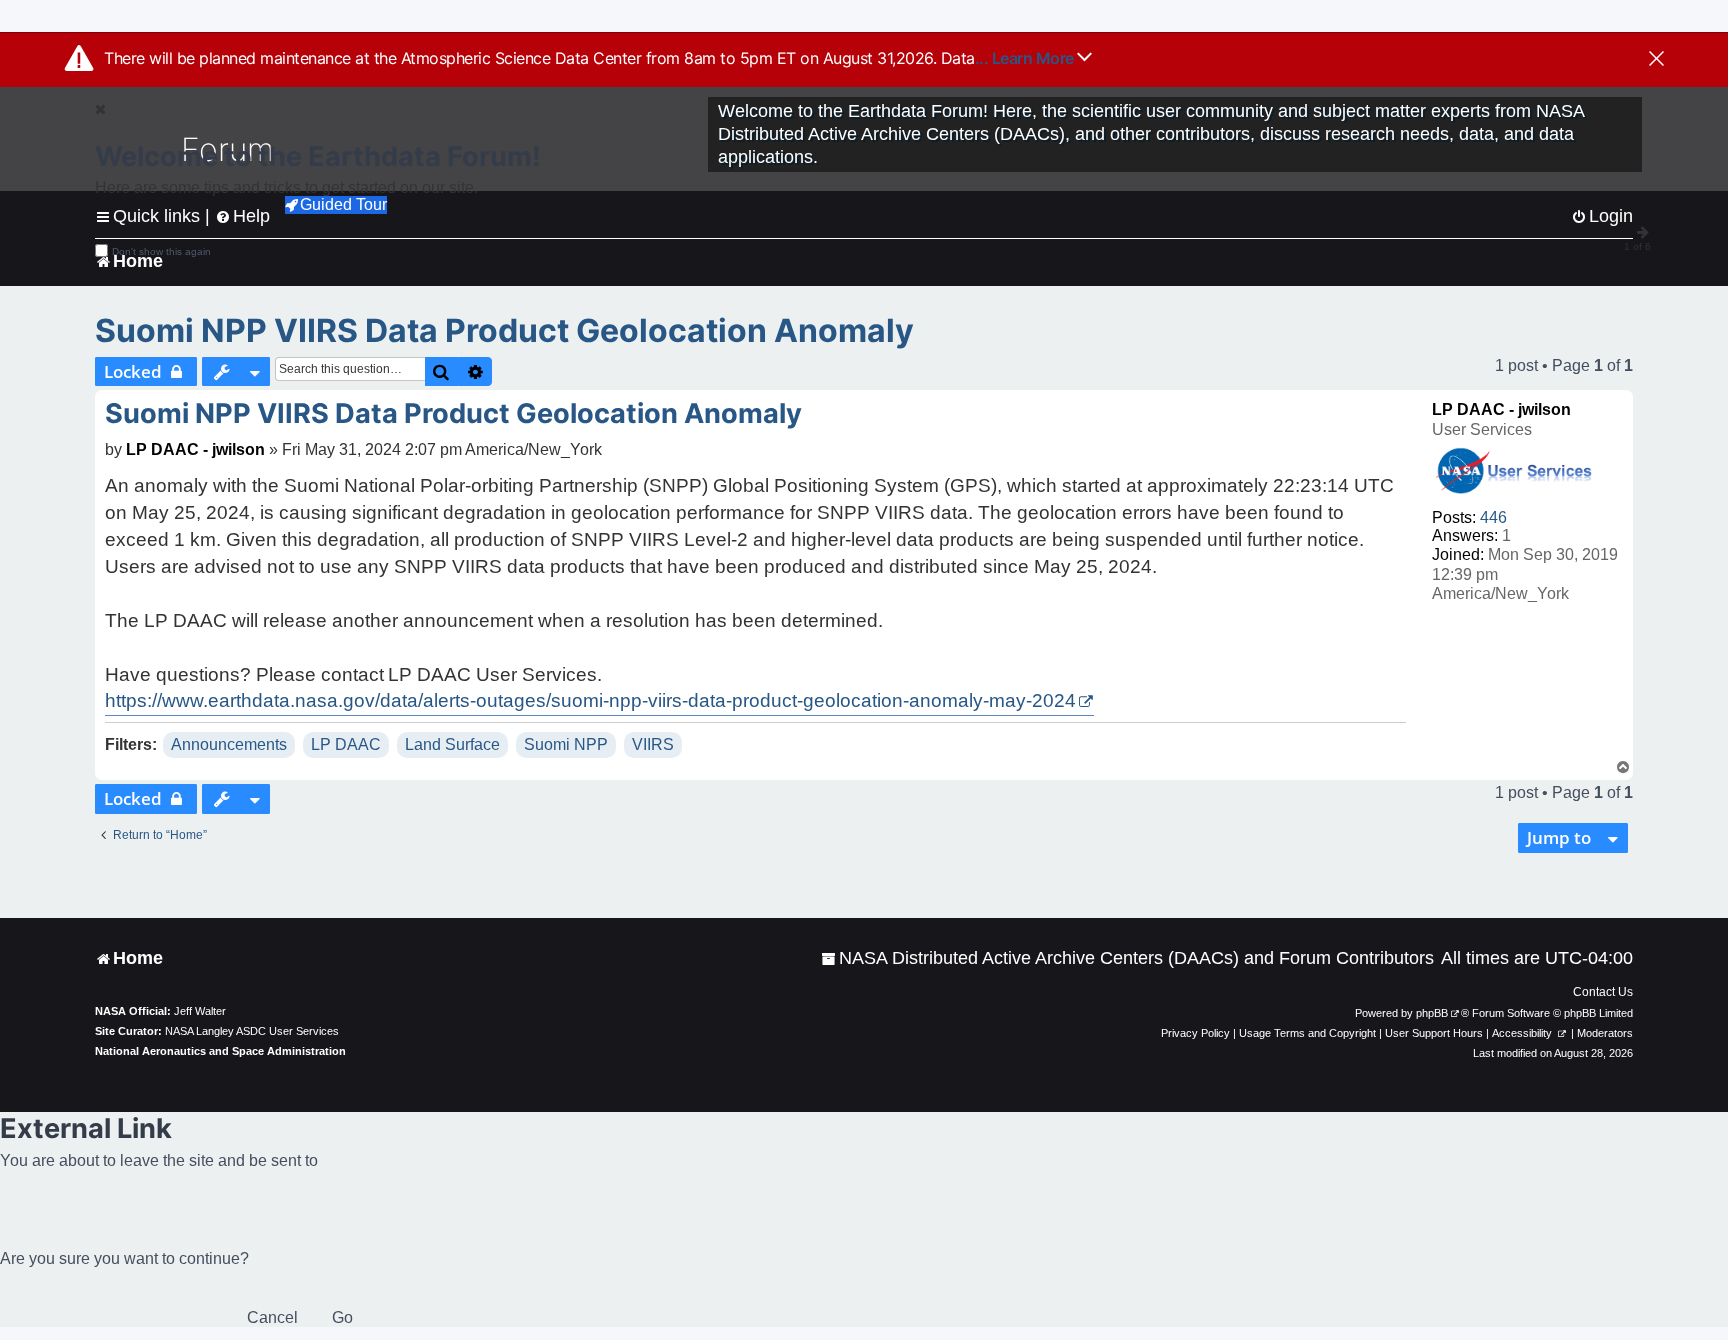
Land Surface (452, 744)
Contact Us (1603, 992)
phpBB (1432, 1013)
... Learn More (1026, 58)
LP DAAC (346, 744)
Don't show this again (161, 251)
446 (1493, 517)
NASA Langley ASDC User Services (252, 1031)
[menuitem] (1127, 958)
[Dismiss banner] (1656, 60)
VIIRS (653, 744)
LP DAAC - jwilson (1501, 409)
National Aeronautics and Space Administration (220, 1051)
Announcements (229, 744)
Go (342, 1317)
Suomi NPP (566, 744)
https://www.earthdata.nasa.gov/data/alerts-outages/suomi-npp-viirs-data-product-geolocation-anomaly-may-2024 (590, 700)
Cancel (272, 1317)
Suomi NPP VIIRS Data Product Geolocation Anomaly (504, 330)
